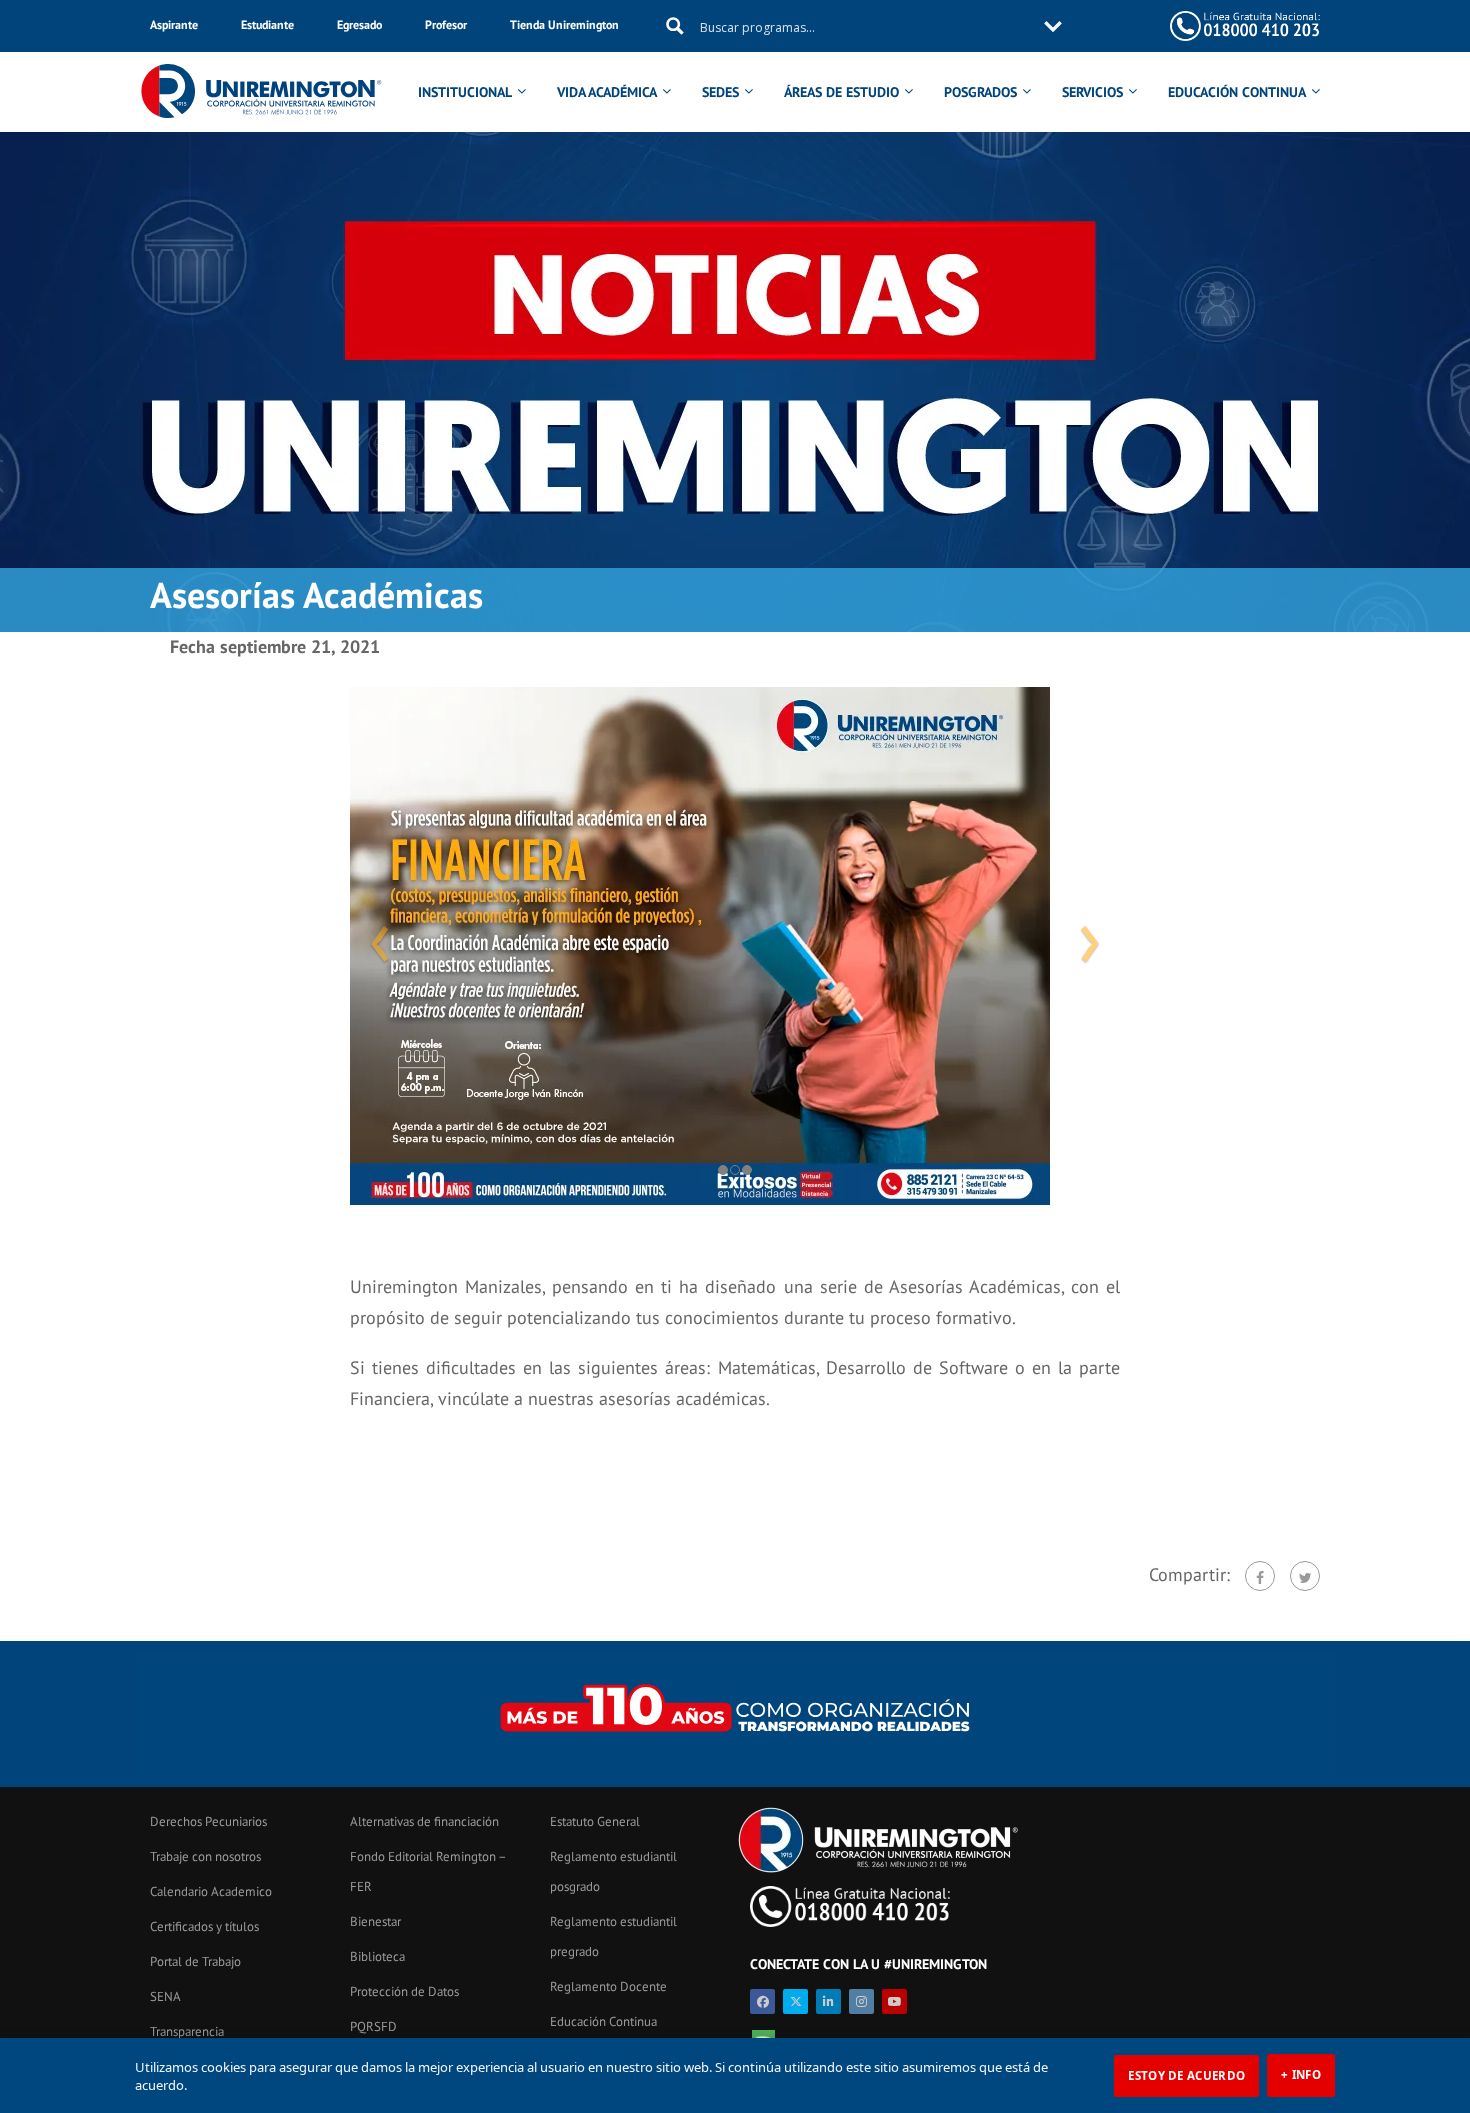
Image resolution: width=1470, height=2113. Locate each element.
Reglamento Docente (608, 1986)
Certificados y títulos (204, 1926)
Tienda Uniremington (564, 24)
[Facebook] (1260, 1576)
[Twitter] (1305, 1576)
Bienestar (375, 1921)
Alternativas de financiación (424, 1821)
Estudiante (267, 24)
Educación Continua (603, 2021)
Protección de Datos (404, 1991)
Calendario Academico (211, 1891)
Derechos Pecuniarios (208, 1821)
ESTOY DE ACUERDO (1186, 2075)
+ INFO (1301, 2074)
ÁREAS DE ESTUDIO (841, 92)
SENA (165, 1996)
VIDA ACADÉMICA (607, 92)
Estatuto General (595, 1821)
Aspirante (174, 24)
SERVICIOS (1092, 92)
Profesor (446, 24)
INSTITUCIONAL (465, 92)
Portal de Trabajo (195, 1961)
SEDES (720, 92)
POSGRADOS (980, 92)
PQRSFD (373, 2026)
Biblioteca (377, 1956)
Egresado (359, 24)
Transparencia (187, 2031)
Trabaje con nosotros (205, 1856)
